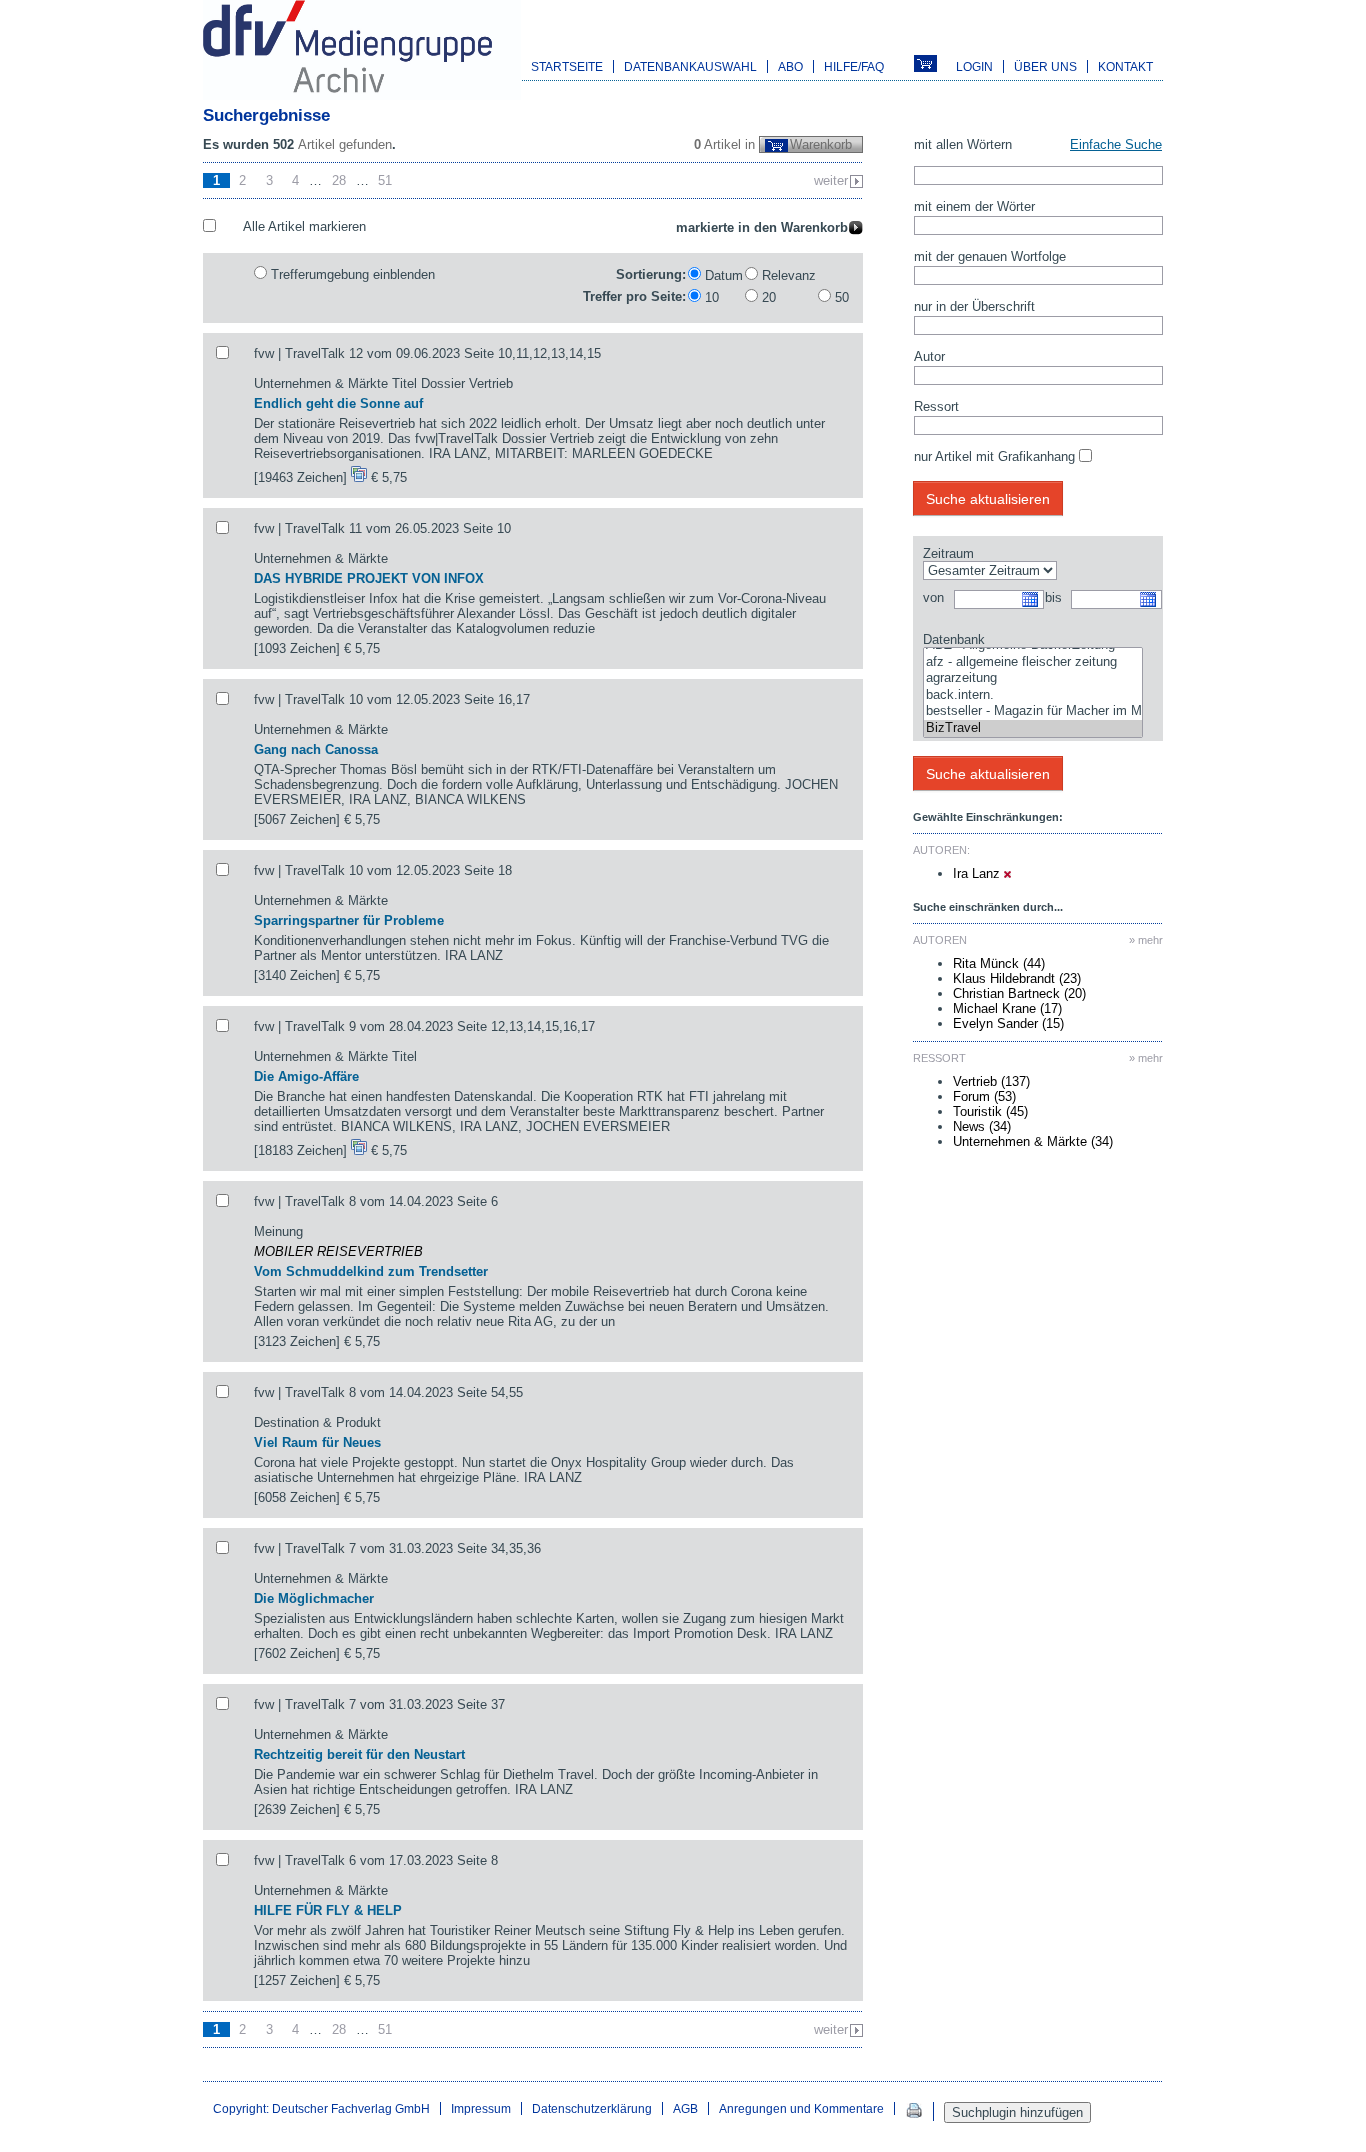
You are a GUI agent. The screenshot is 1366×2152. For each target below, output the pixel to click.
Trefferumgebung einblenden (353, 274)
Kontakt (1125, 66)
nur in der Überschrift (974, 306)
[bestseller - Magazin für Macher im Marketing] (1033, 711)
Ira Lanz (978, 873)
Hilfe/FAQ (854, 66)
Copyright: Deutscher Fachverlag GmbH (321, 2108)
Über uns (1045, 66)
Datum (724, 275)
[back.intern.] (1033, 695)
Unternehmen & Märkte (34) (1033, 1141)
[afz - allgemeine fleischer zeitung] (1033, 662)
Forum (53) (984, 1096)
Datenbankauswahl (690, 66)
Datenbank (954, 639)
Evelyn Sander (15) (1008, 1023)
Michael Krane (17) (1007, 1008)
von (933, 597)
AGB (685, 2108)
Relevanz (789, 275)
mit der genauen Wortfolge (990, 256)
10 (712, 297)
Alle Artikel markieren (304, 226)
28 (339, 180)
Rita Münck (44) (999, 963)
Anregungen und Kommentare (801, 2108)
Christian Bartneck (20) (1019, 993)
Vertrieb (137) (991, 1081)
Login (974, 66)
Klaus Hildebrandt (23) (1017, 978)
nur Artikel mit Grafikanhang (994, 456)
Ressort (936, 406)
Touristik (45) (990, 1111)
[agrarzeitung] (1033, 678)
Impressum (481, 2108)
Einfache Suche (1116, 144)
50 (842, 297)
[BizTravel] (1033, 728)
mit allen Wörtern (963, 144)
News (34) (982, 1126)
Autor (929, 356)
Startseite (567, 66)
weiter (831, 180)
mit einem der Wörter (974, 206)
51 (385, 180)
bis (1053, 597)
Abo (790, 66)
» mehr (1146, 940)
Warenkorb (821, 144)
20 (769, 297)
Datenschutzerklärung (592, 2108)
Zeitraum (948, 553)
